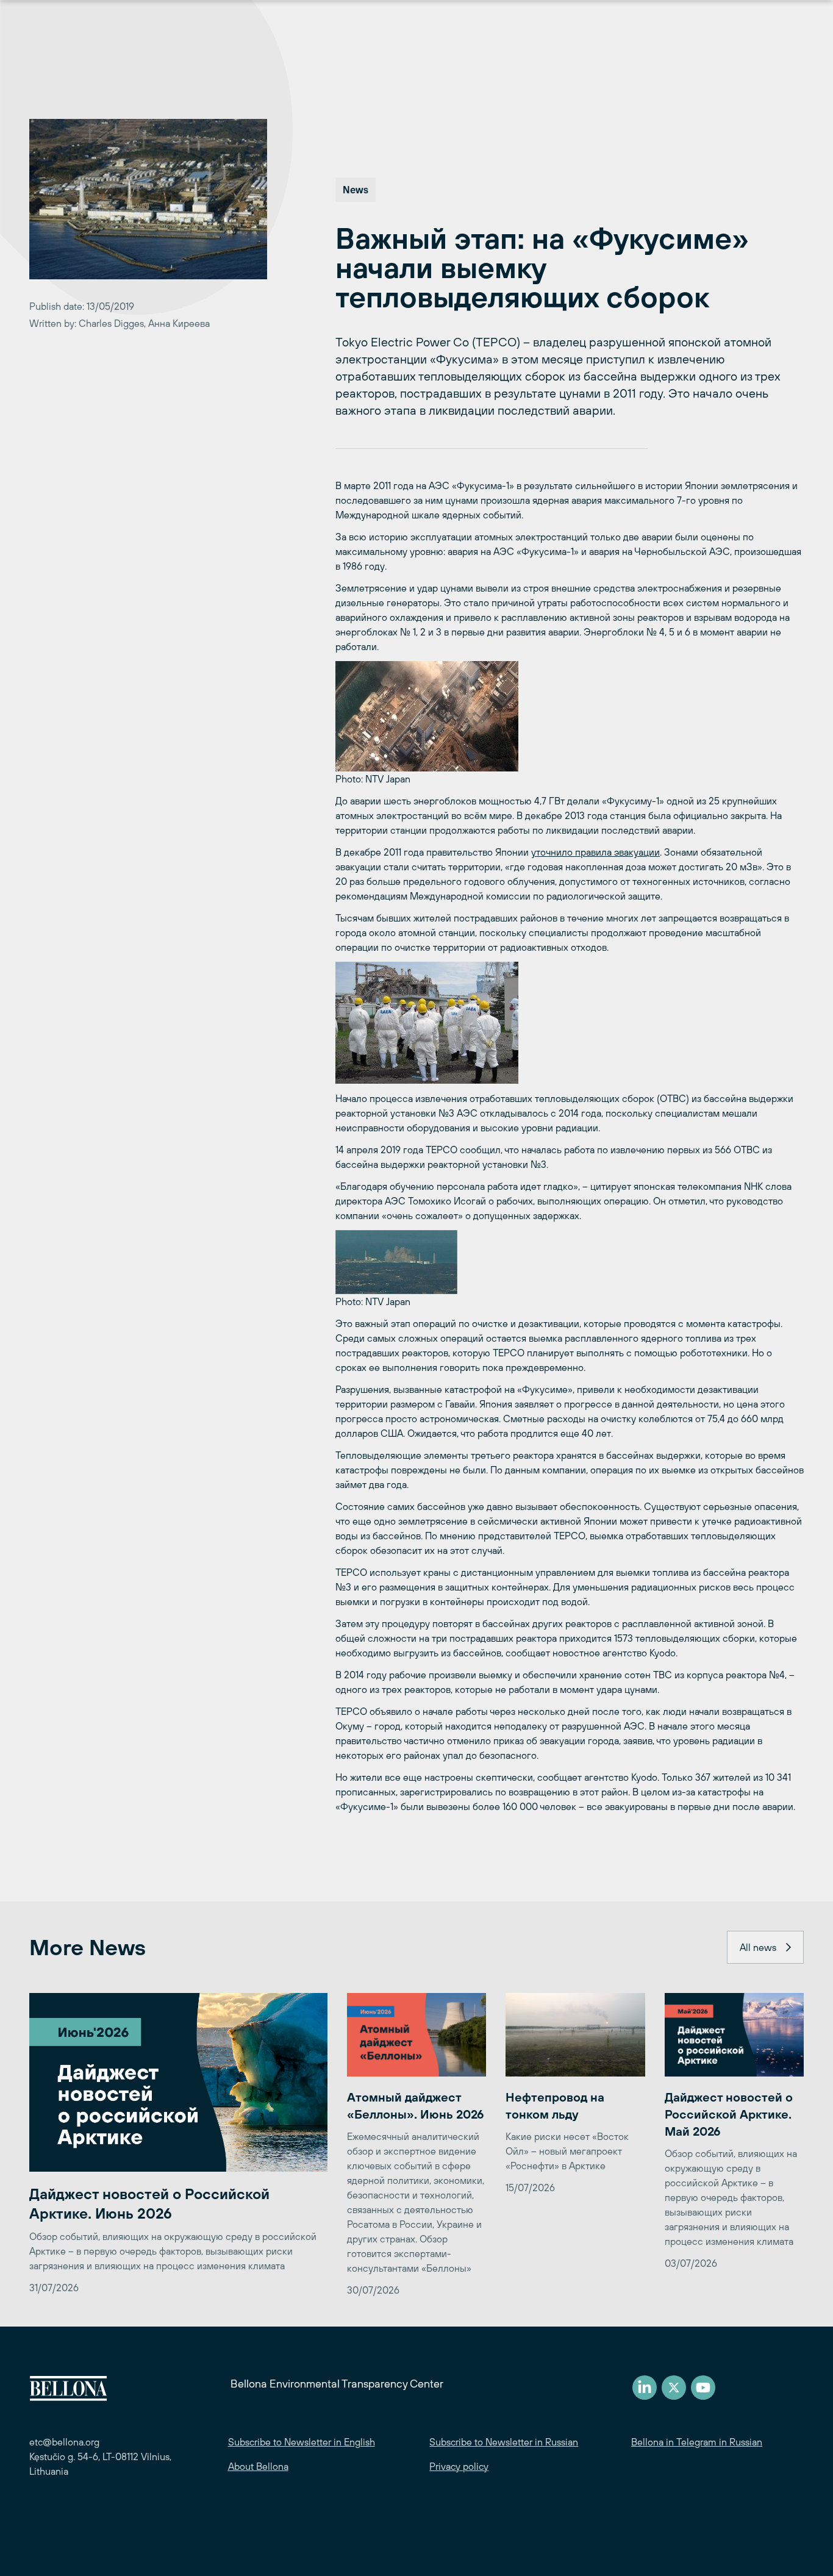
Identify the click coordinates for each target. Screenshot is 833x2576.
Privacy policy (459, 2466)
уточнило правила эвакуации (595, 852)
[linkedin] (645, 2388)
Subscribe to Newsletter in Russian (504, 2442)
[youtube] (703, 2388)
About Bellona (258, 2466)
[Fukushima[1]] (570, 1023)
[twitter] (674, 2388)
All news (758, 1947)
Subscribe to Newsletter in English (302, 2442)
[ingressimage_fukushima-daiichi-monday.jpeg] (570, 716)
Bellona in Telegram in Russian (697, 2442)
